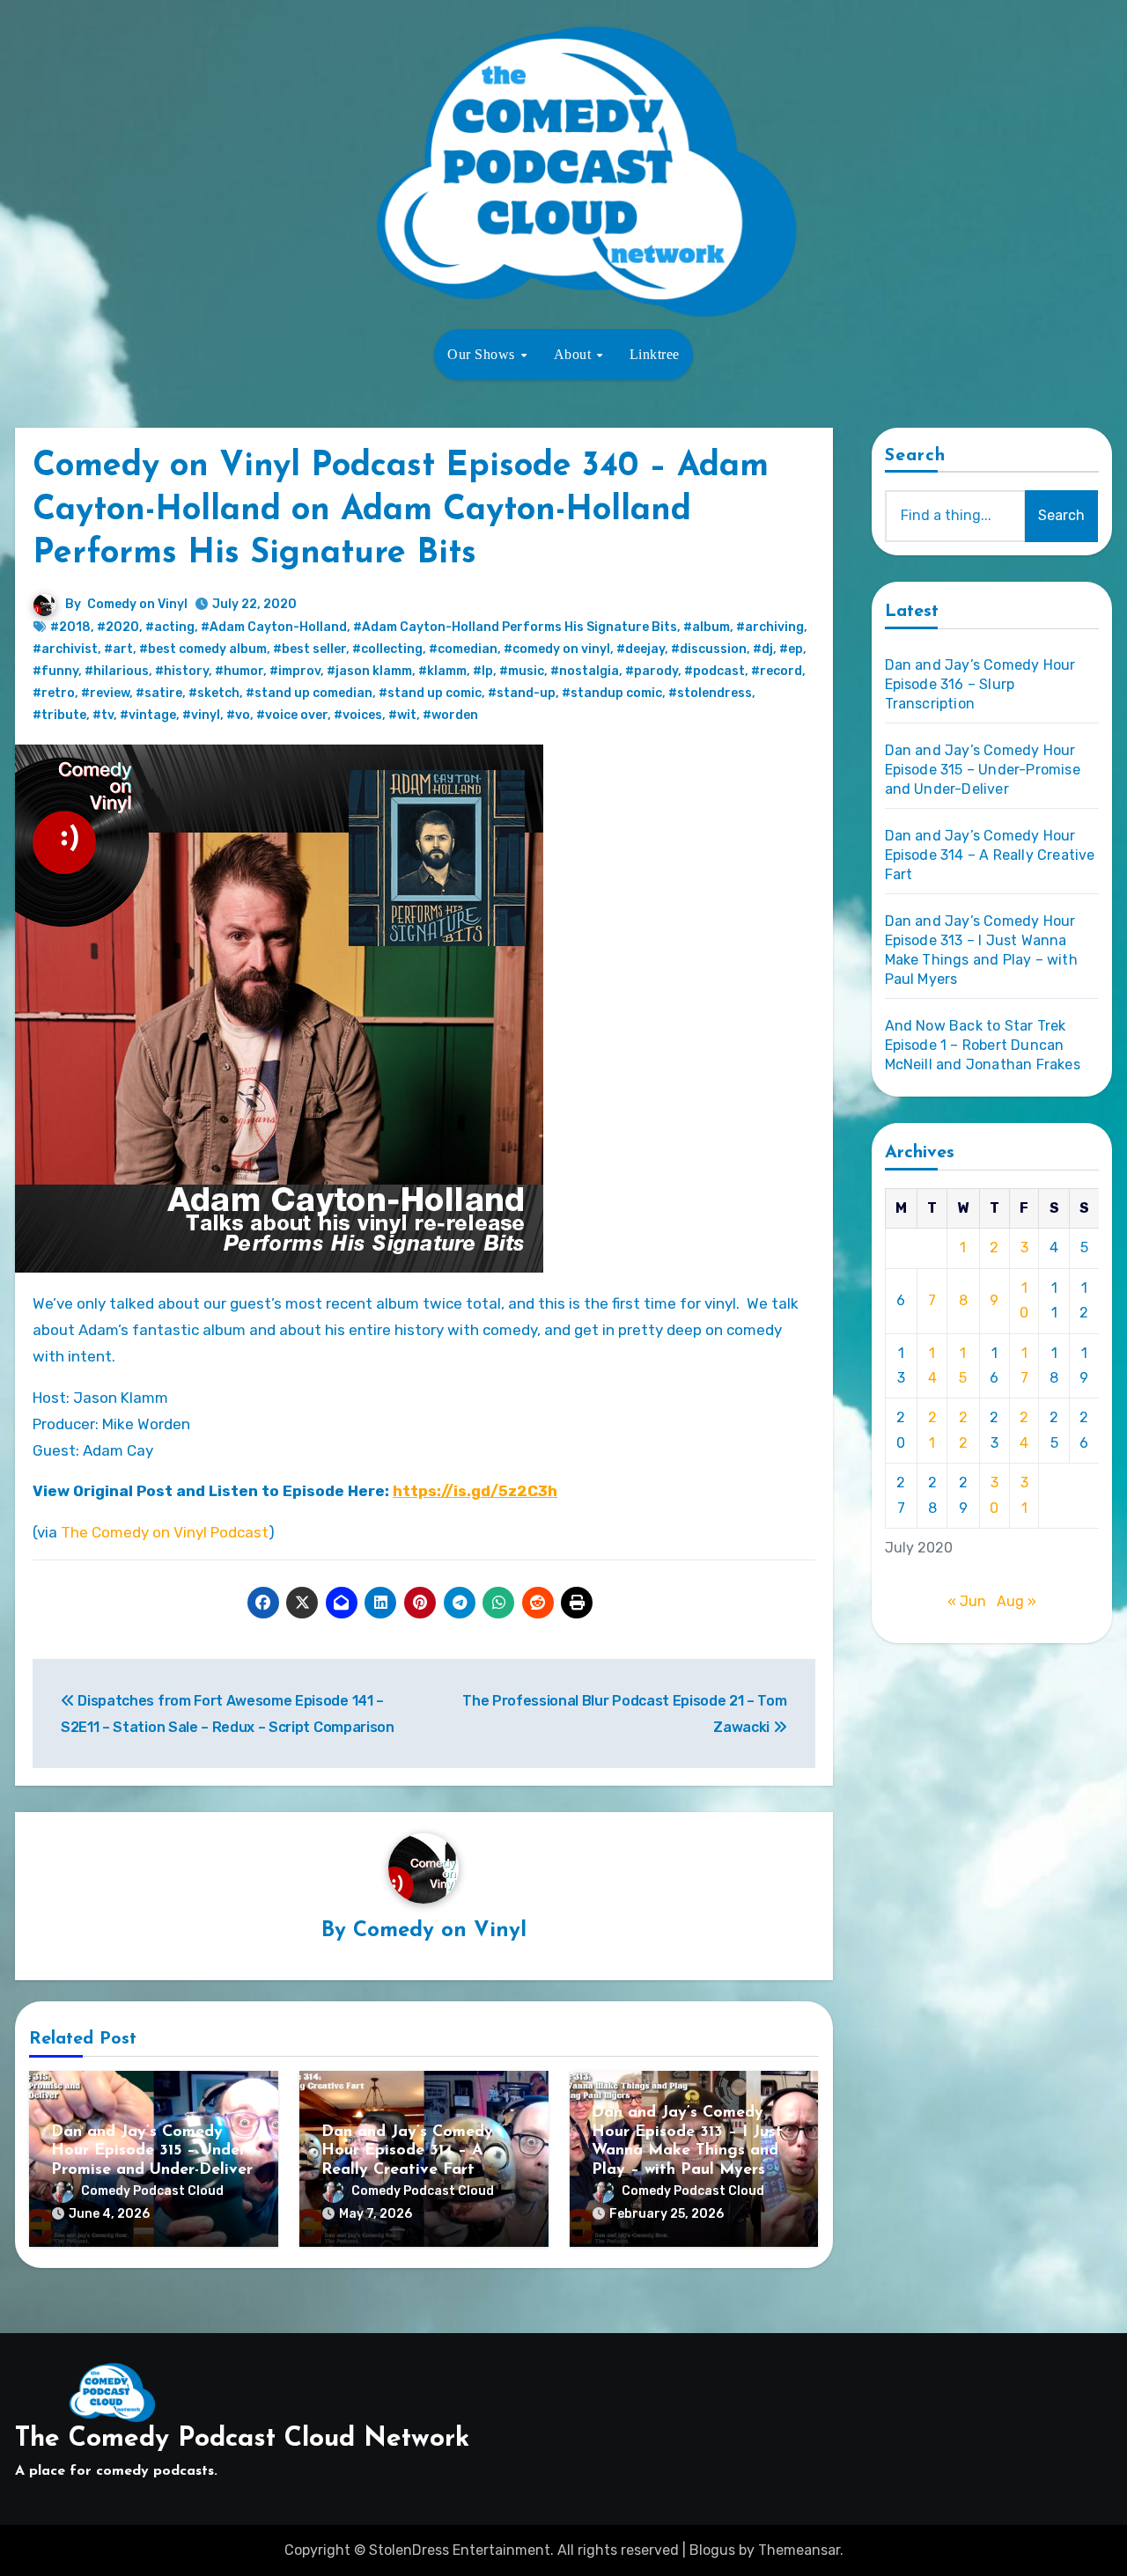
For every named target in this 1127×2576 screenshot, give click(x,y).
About (575, 354)
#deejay (641, 649)
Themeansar (799, 2550)
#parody (652, 671)
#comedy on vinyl (557, 649)
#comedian (463, 649)
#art (118, 649)
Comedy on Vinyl (137, 604)
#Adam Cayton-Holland (274, 627)
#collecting (387, 649)
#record (777, 671)
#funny (55, 671)
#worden (450, 715)
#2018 (70, 627)
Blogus (712, 2550)
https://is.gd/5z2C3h (475, 1491)
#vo (238, 715)
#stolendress (710, 693)
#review (105, 693)
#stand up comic (430, 693)
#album (707, 627)
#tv (103, 715)
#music (522, 671)
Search (916, 456)
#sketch (214, 693)
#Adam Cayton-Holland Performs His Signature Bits (515, 627)
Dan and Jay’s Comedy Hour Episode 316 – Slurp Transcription (980, 684)
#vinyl (201, 715)
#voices (358, 715)
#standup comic (612, 693)
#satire (159, 693)
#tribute (59, 715)
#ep (791, 649)
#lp (483, 671)
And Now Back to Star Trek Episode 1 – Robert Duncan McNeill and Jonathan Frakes (983, 1045)
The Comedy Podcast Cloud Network (242, 2439)
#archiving (770, 627)
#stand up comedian (309, 693)
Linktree (655, 354)
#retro (54, 693)
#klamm (442, 671)
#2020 (118, 627)
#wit (402, 715)
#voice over (292, 715)
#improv (295, 671)
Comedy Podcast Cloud (152, 2191)
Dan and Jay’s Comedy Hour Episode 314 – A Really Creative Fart (407, 2151)
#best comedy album (203, 649)
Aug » (1017, 1601)
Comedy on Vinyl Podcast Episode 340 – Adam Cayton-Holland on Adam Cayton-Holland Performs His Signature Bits (401, 510)
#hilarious (117, 671)
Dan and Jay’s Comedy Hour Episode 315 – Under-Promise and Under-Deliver (152, 2151)
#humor (239, 671)
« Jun (967, 1601)
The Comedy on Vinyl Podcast (165, 1532)
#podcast (715, 671)
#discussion (709, 649)
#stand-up (522, 693)
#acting (170, 627)
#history (182, 671)
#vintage (148, 715)
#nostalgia (585, 671)
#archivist (65, 649)
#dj (763, 649)
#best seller (309, 649)
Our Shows (483, 354)
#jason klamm (369, 671)
